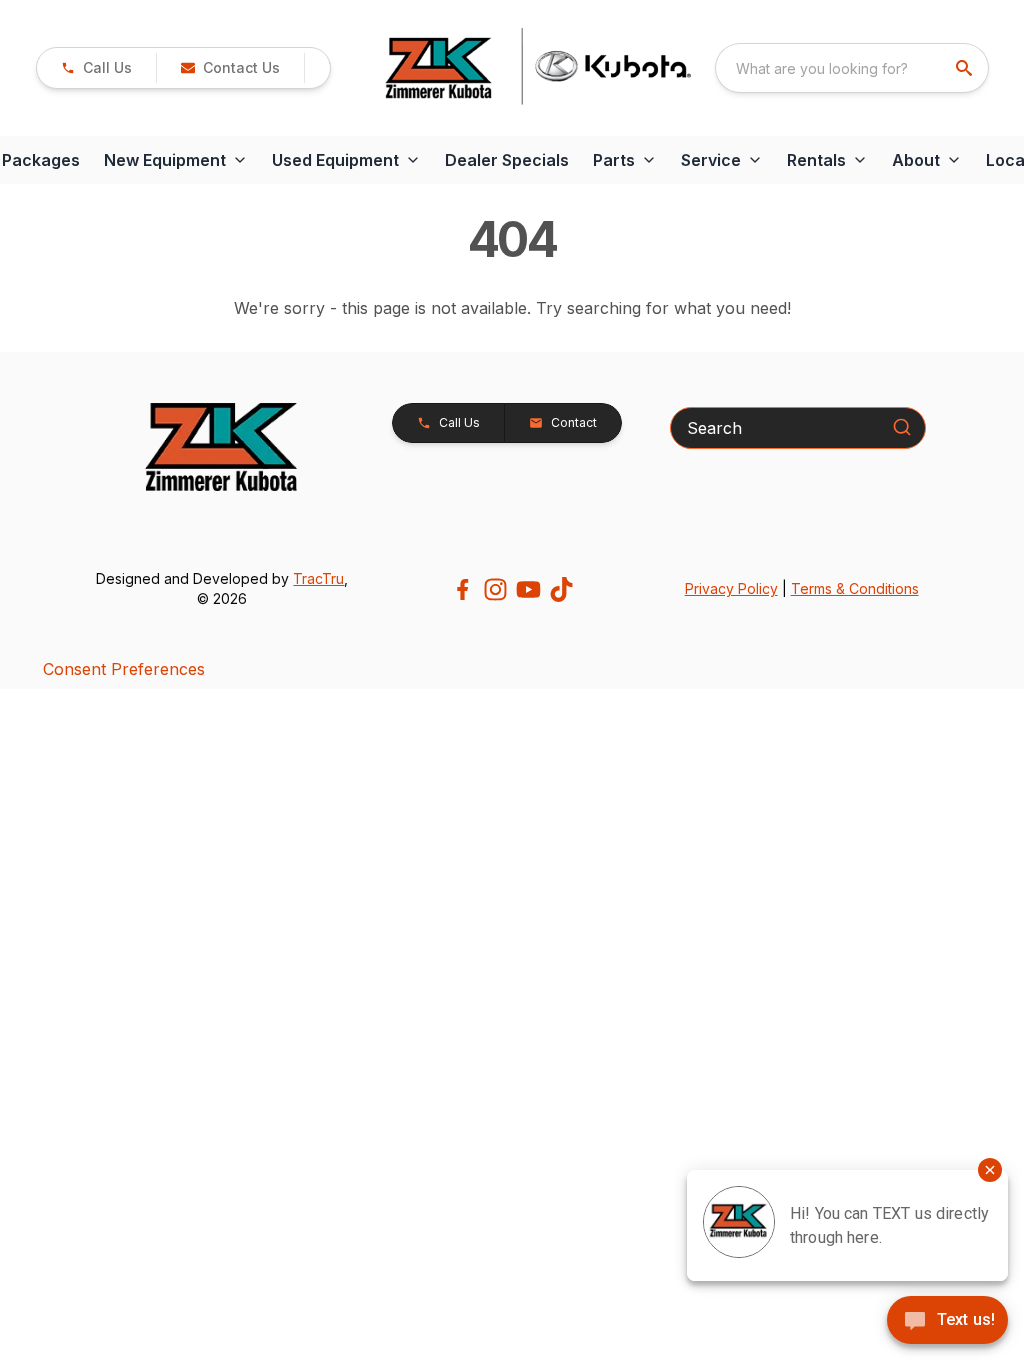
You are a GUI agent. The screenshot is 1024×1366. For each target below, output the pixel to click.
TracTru (318, 578)
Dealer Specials (507, 160)
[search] (966, 68)
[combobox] (852, 68)
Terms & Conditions (855, 588)
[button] (96, 68)
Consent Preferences (124, 669)
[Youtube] (528, 589)
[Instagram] (495, 589)
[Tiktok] (561, 589)
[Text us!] (947, 1322)
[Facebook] (462, 589)
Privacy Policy (731, 588)
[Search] (902, 427)
